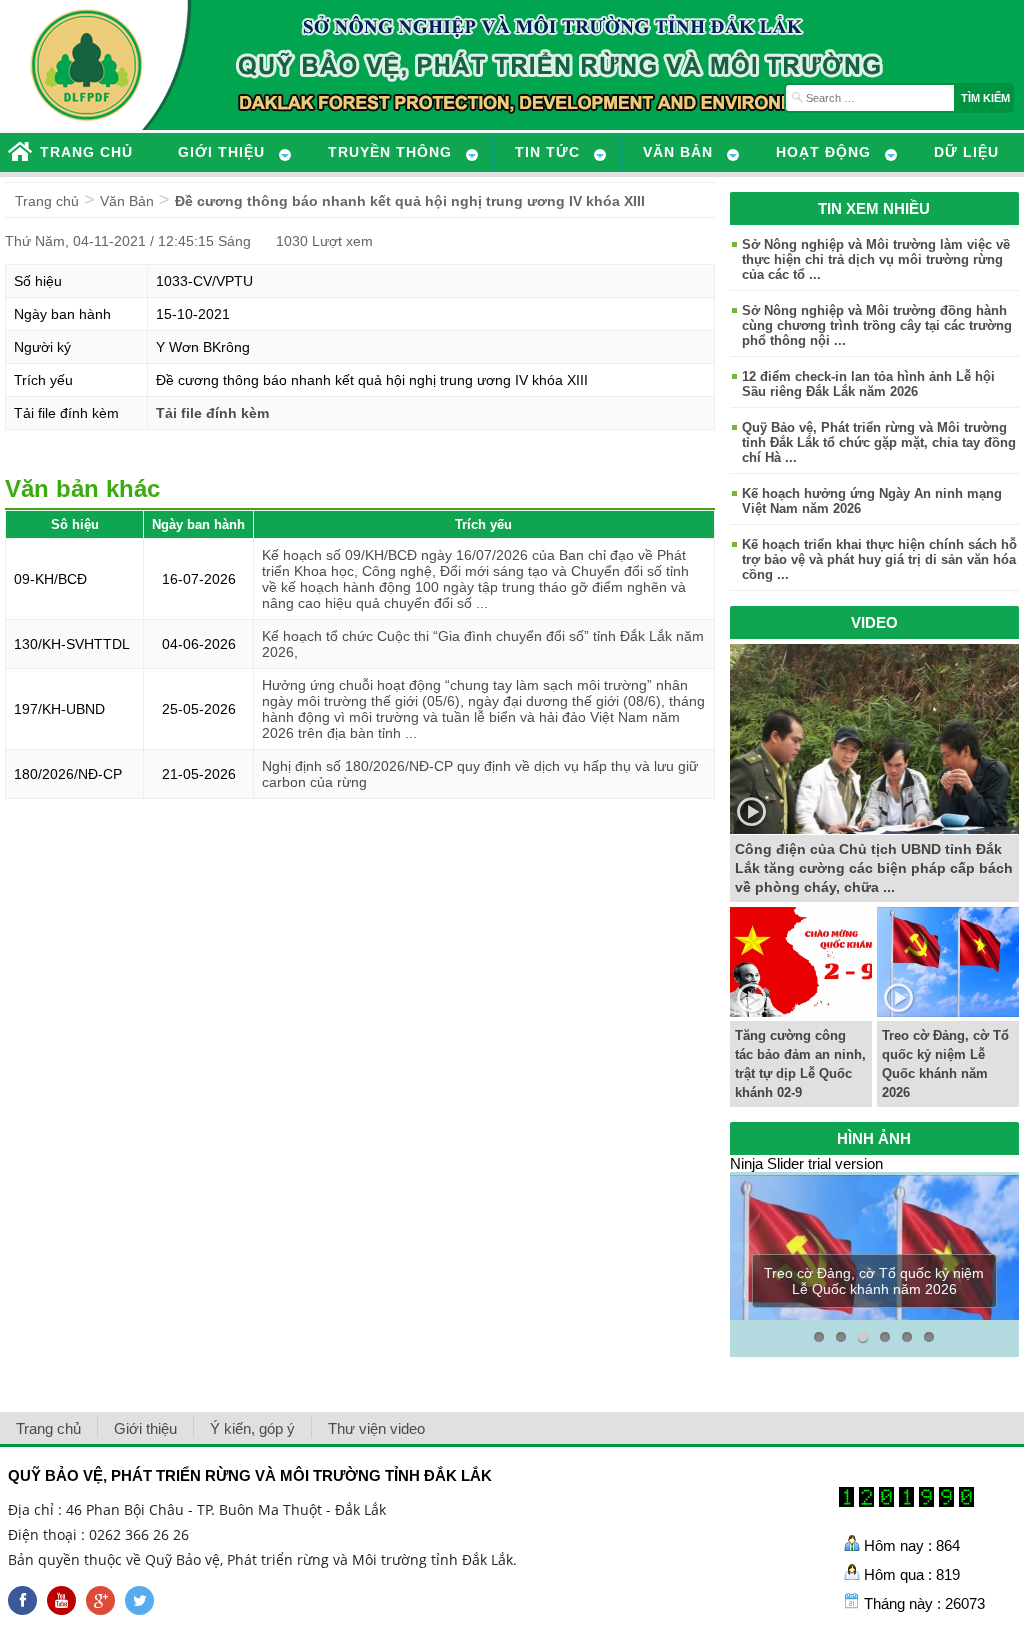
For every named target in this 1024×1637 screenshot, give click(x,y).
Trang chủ (47, 201)
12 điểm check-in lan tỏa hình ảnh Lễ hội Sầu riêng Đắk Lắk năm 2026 (868, 384)
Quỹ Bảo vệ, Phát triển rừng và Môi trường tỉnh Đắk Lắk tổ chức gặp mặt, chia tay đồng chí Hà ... (879, 442)
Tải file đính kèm (212, 413)
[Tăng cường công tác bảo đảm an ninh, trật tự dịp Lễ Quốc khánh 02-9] (801, 1011)
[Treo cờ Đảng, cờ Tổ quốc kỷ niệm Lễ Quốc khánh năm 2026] (948, 1011)
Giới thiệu (145, 1428)
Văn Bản (127, 201)
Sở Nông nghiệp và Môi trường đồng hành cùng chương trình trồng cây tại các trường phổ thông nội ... (877, 325)
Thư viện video (376, 1428)
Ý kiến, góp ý (252, 1428)
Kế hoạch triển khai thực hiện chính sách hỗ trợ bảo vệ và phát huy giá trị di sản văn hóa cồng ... (879, 559)
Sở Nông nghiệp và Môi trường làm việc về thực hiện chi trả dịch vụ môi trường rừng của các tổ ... (876, 259)
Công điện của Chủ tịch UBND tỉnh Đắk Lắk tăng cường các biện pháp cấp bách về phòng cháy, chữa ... (874, 868)
